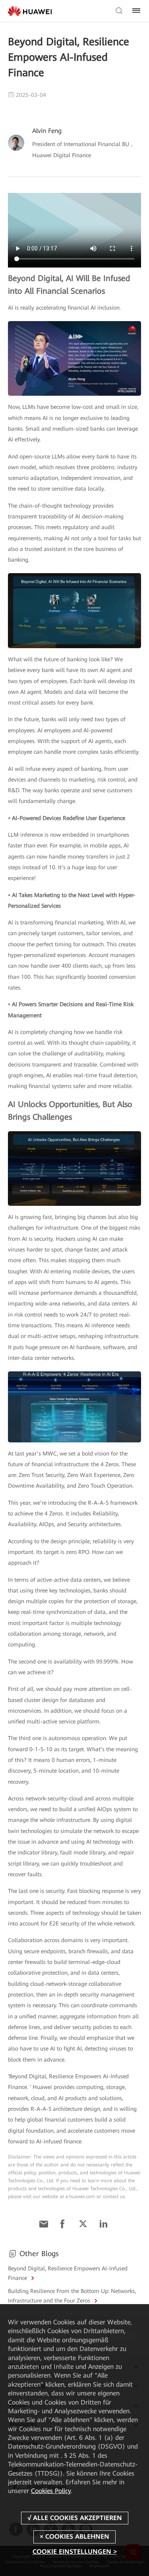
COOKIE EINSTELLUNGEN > (75, 2552)
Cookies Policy (51, 2491)
